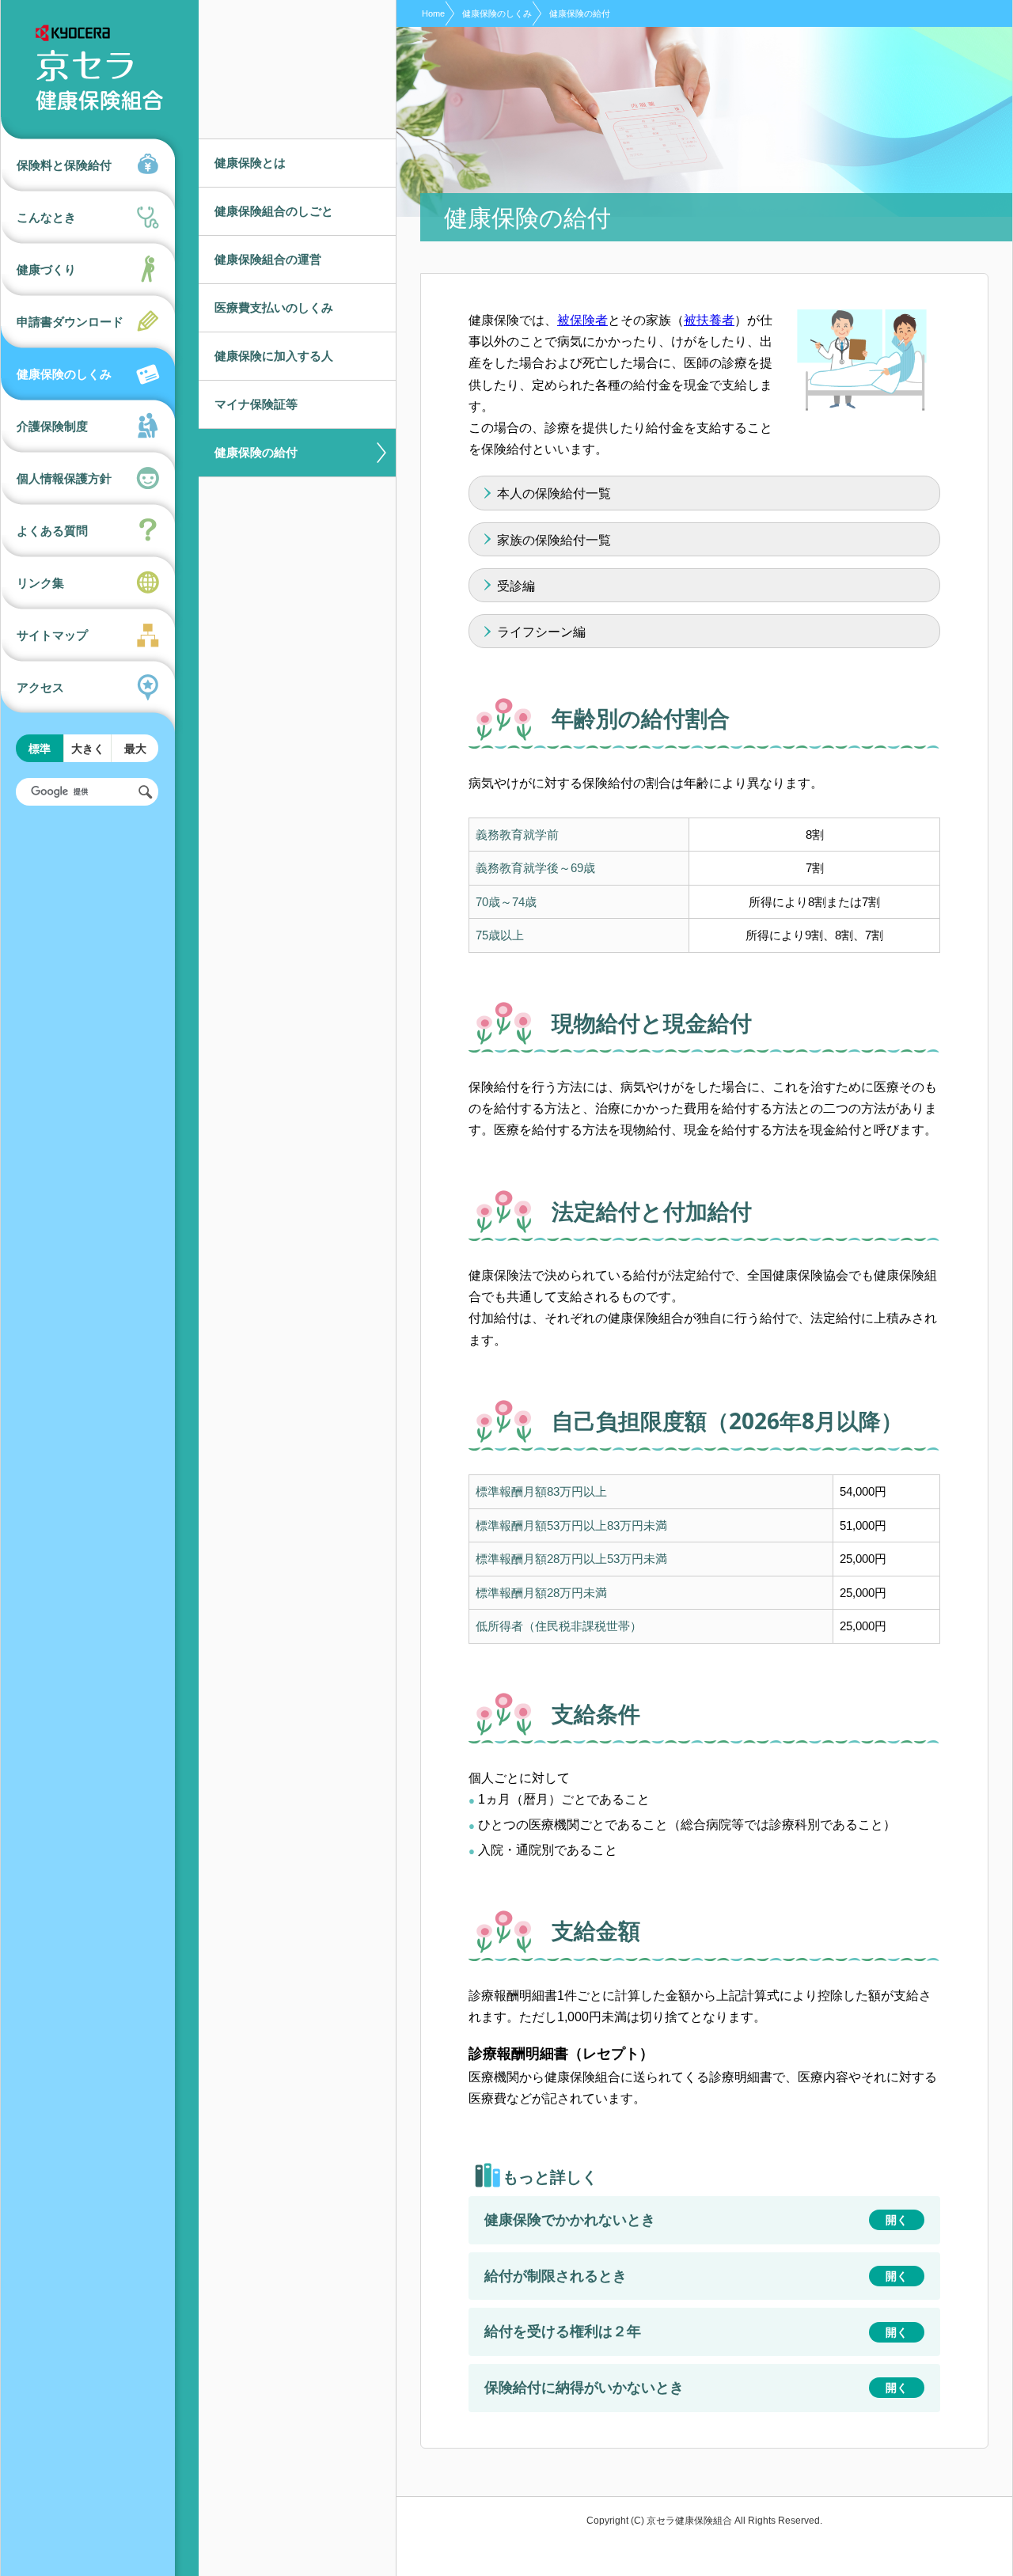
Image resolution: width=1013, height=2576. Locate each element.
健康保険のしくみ (497, 13)
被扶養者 (709, 320)
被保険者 (582, 320)
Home (433, 13)
